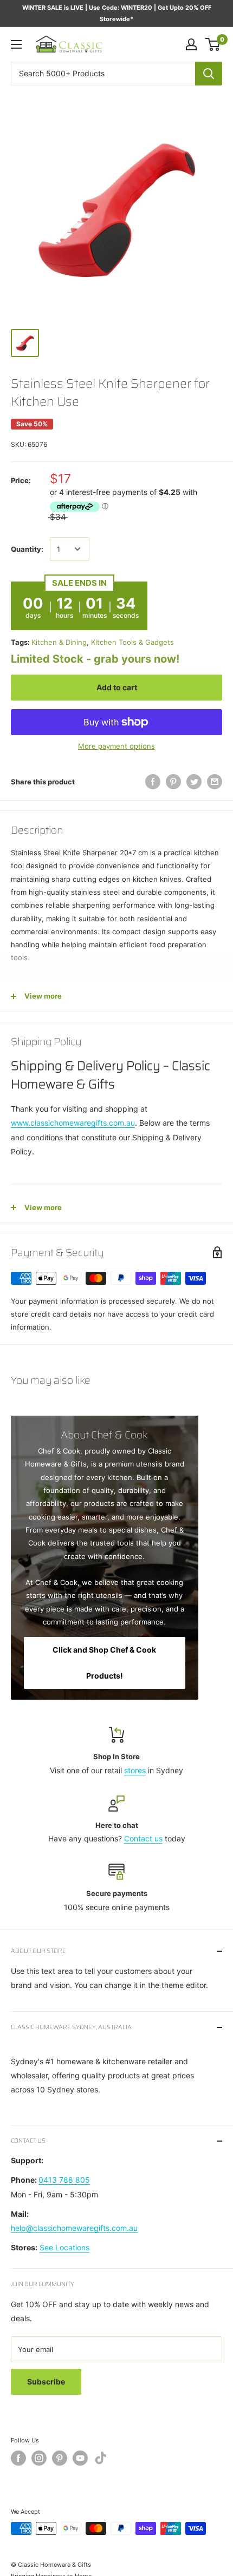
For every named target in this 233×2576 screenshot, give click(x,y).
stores (135, 1770)
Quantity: (27, 549)
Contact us (143, 1838)
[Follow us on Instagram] (39, 2458)
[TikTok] (101, 2460)
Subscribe (46, 2382)
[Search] (209, 74)
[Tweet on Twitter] (194, 782)
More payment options (116, 746)
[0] (213, 44)
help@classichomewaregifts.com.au (74, 2228)
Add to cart (117, 687)
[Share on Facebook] (153, 782)
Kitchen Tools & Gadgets (132, 642)
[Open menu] (16, 44)
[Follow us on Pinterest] (60, 2458)
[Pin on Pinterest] (173, 782)
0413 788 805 (64, 2180)
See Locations (64, 2247)
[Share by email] (215, 782)
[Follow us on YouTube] (80, 2458)
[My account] (191, 44)
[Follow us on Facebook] (18, 2458)
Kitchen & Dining (59, 642)
